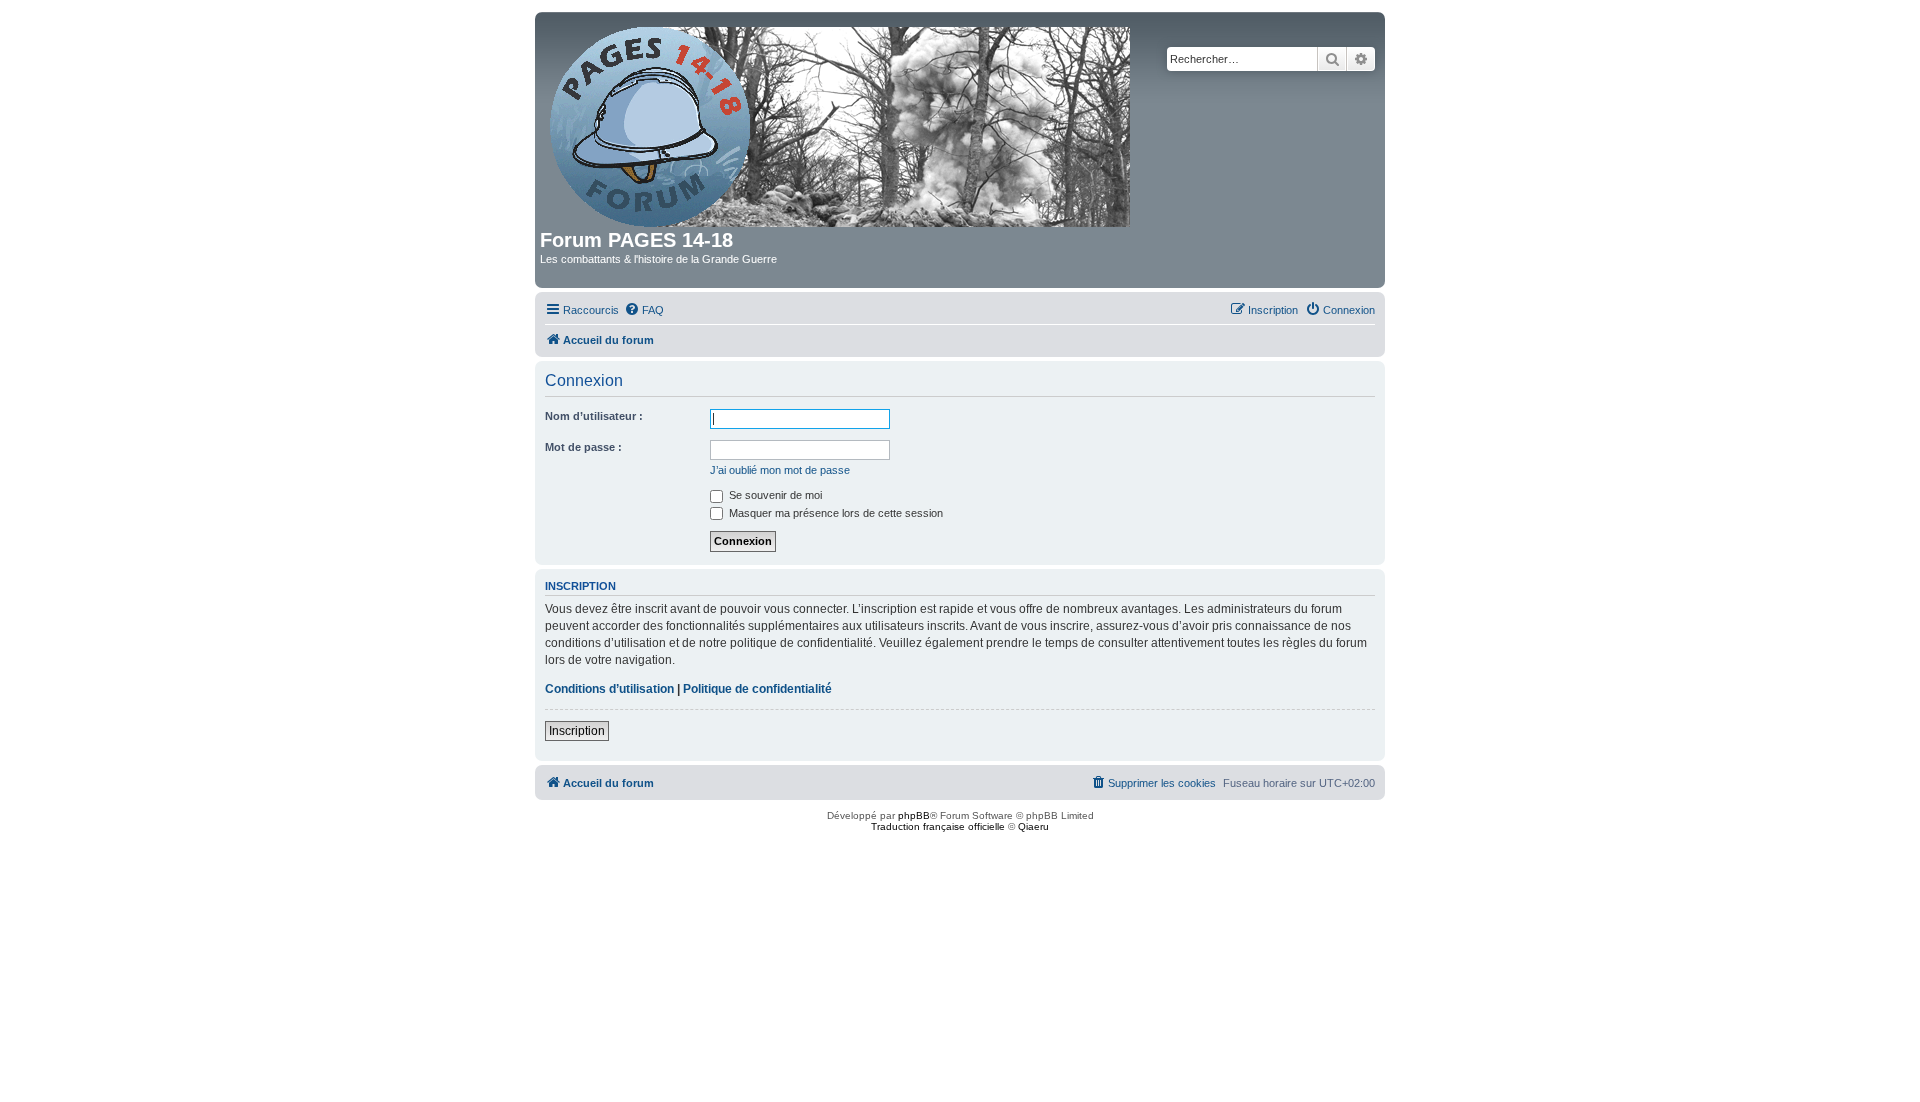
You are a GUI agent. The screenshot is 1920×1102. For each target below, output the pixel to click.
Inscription (577, 731)
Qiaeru (1033, 826)
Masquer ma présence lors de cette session (834, 513)
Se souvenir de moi (774, 495)
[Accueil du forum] (841, 123)
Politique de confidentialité (757, 689)
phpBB (914, 815)
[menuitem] (644, 310)
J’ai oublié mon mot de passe (780, 470)
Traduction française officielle (938, 826)
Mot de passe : (583, 447)
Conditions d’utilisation (609, 689)
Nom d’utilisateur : (594, 416)
